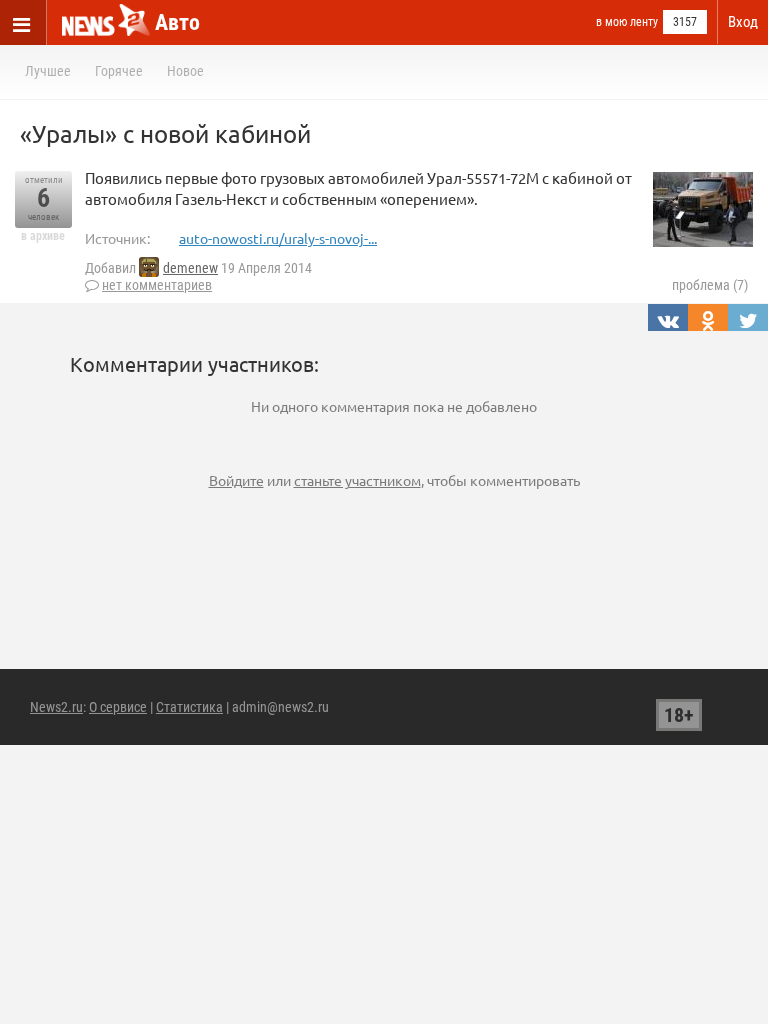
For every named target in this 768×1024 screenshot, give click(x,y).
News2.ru (56, 707)
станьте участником (357, 480)
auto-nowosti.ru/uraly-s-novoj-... (278, 238)
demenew (190, 268)
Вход (743, 22)
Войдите (236, 480)
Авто (177, 22)
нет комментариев (157, 285)
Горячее (119, 71)
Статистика (189, 707)
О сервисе (118, 707)
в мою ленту (627, 22)
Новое (185, 71)
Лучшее (48, 71)
